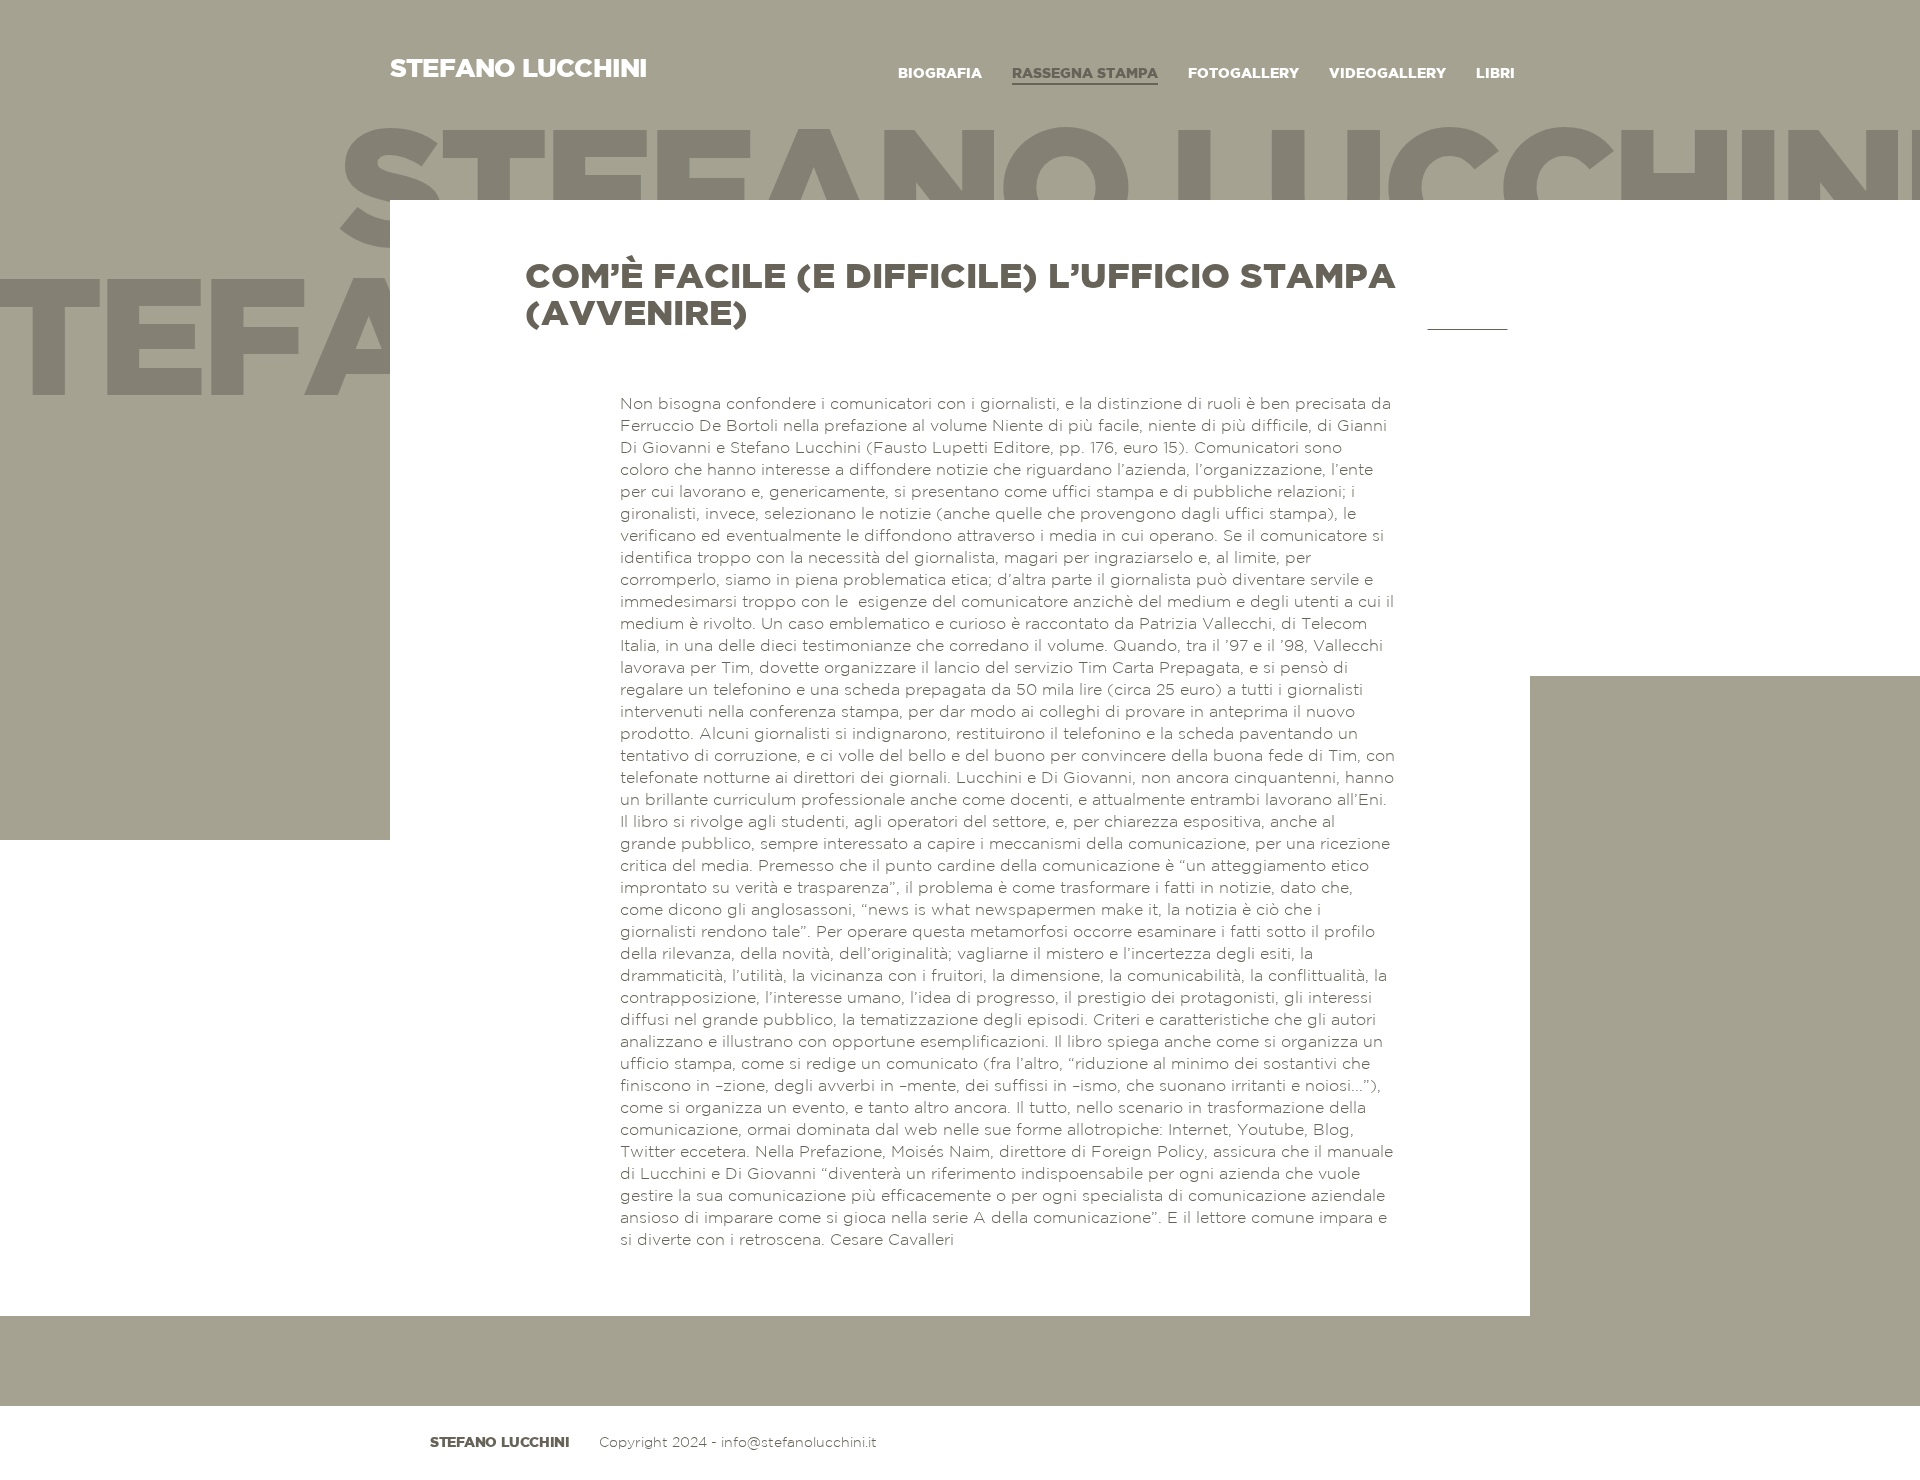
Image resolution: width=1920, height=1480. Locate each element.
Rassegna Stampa (1085, 74)
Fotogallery (1243, 74)
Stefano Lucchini (499, 1443)
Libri (1495, 74)
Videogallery (1387, 74)
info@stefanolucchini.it (799, 1443)
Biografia (940, 74)
